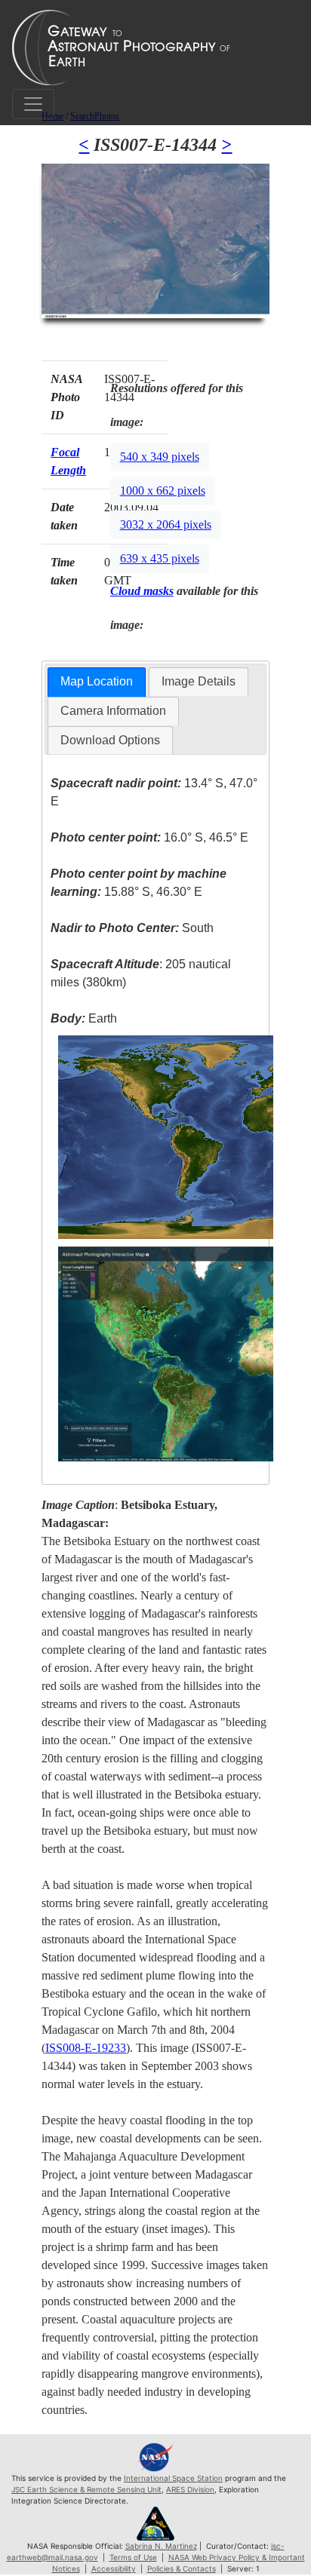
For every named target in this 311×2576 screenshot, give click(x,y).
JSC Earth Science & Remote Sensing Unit (86, 2489)
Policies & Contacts (182, 2568)
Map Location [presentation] (97, 681)
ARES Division (190, 2489)
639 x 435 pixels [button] (160, 558)
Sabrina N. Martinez (161, 2546)
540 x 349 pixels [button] (160, 457)
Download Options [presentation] (110, 740)
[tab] (97, 682)
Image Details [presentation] (199, 681)
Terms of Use (133, 2557)
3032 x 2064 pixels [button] (166, 524)
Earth (84, 1018)
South (132, 928)
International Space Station (173, 2478)
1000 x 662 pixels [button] (163, 491)
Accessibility (114, 2568)
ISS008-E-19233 (86, 2048)
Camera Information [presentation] (113, 711)
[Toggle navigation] (33, 104)
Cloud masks (142, 591)
